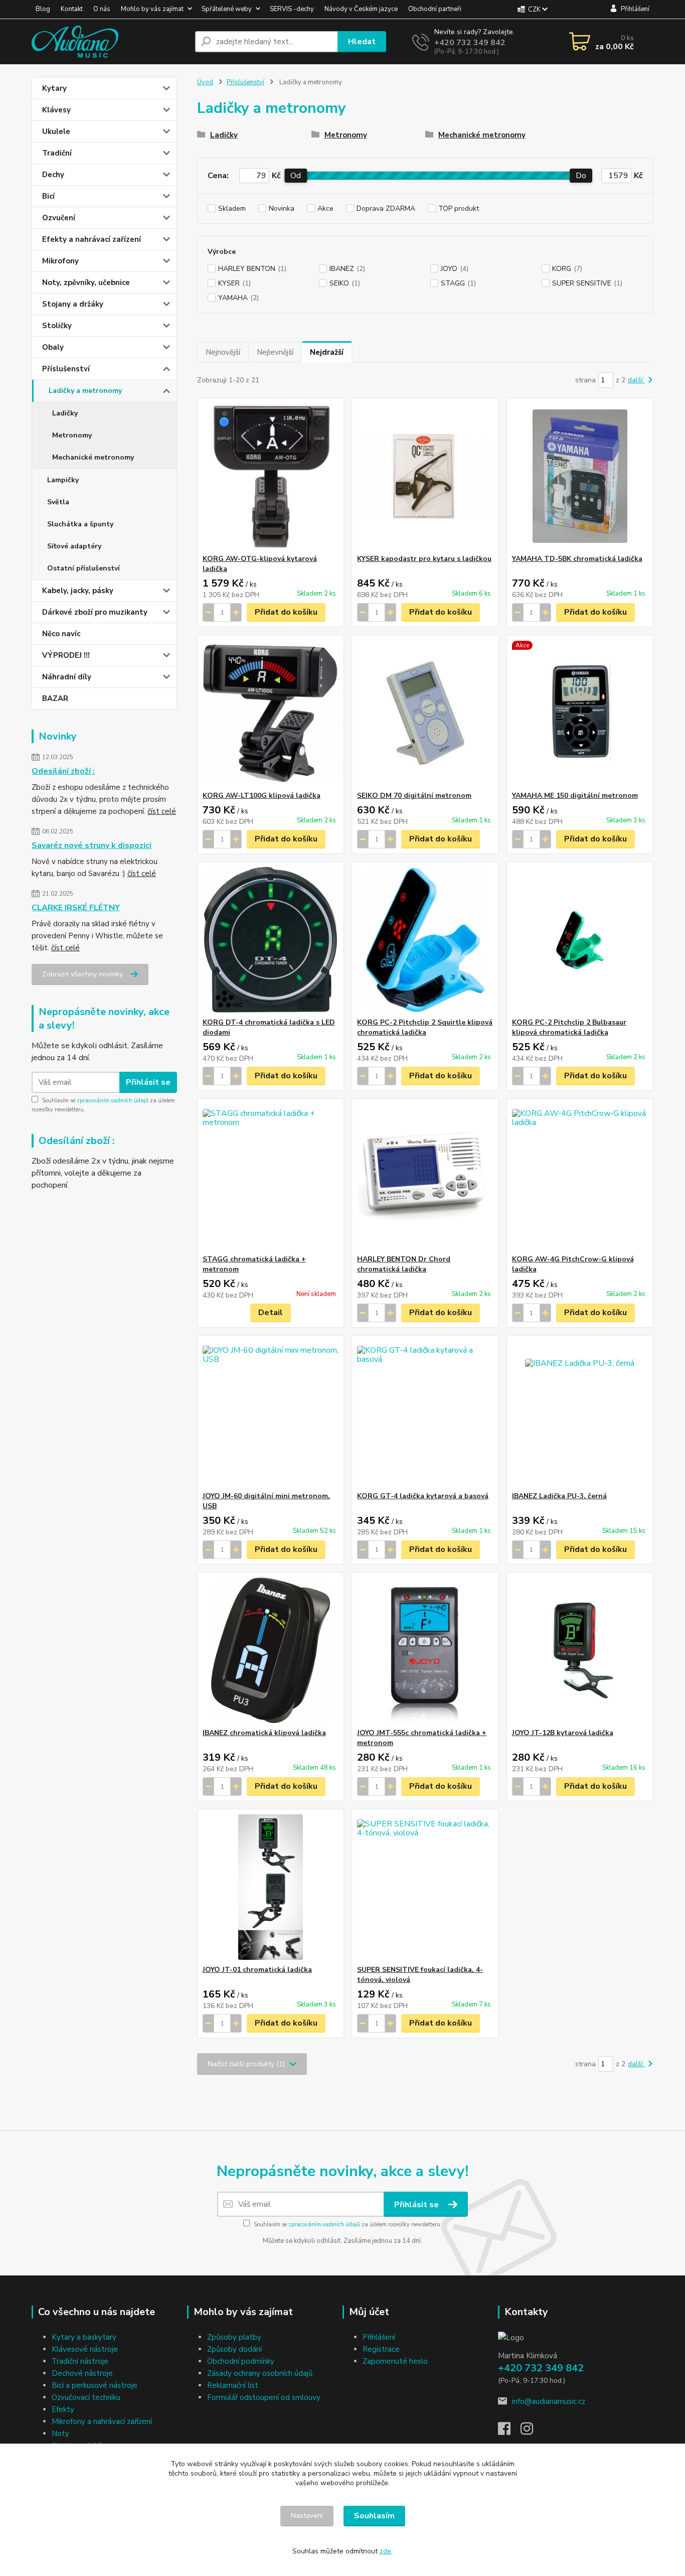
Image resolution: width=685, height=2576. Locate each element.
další (636, 380)
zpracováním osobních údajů (113, 1101)
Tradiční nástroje (80, 2361)
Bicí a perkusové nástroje (95, 2385)
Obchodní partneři (435, 9)
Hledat (362, 42)
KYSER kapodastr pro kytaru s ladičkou (424, 559)
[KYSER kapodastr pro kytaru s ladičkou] (425, 476)
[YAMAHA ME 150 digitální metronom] (580, 713)
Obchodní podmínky (241, 2361)
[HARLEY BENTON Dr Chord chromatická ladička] (425, 1177)
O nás (102, 9)
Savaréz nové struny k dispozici (92, 845)
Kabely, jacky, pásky (78, 591)
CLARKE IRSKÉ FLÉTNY (76, 908)
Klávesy (56, 110)
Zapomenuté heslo (395, 2361)
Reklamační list (233, 2385)
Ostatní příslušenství (83, 568)
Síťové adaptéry (74, 546)
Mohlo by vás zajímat (152, 9)
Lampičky (63, 480)
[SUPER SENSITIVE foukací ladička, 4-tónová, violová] (425, 1887)
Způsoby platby (234, 2337)
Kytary (54, 88)
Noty (60, 2434)
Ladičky (65, 413)
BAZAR (55, 698)
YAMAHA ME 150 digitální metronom (575, 796)
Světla (58, 502)
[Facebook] (509, 2431)
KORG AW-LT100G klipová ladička (262, 796)
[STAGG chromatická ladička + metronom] (271, 1177)
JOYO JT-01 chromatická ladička (257, 1970)
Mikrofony (60, 261)
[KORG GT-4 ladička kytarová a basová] (425, 1413)
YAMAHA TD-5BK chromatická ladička (577, 559)
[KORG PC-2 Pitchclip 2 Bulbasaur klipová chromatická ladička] (580, 940)
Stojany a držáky (73, 304)
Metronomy (72, 435)
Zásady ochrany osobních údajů (260, 2373)
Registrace (381, 2349)
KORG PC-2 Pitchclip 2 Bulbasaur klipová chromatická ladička (569, 1027)
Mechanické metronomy (93, 457)
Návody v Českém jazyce (361, 9)
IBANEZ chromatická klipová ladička (264, 1733)
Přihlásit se (148, 1082)
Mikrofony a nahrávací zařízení (102, 2421)
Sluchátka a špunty (80, 524)
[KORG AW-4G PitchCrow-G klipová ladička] (580, 1177)
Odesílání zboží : (63, 771)
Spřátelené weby (227, 9)
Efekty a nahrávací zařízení (92, 239)
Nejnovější (223, 352)
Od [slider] (296, 176)
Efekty (63, 2409)
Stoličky (57, 326)
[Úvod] (109, 42)
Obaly (53, 347)
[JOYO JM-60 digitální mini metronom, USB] (271, 1413)
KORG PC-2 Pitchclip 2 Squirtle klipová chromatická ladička (425, 1027)
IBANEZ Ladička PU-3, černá (559, 1496)
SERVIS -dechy (292, 9)
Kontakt (72, 9)
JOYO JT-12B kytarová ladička (563, 1733)
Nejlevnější (275, 352)
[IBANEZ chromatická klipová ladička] (271, 1650)
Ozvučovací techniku (86, 2397)
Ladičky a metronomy (85, 391)
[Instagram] (532, 2431)
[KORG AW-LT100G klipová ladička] (271, 713)
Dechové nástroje (82, 2373)
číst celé (162, 811)
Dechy (53, 175)
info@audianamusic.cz (549, 2401)
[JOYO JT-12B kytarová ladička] (580, 1650)
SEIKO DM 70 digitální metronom (414, 796)
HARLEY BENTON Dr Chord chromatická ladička (404, 1264)
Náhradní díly (67, 677)
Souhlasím (374, 2516)
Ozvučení (59, 218)
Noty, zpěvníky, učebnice (86, 282)
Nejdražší (327, 352)
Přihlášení (379, 2337)
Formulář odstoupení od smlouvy (264, 2397)
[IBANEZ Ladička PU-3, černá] (580, 1413)
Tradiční (57, 153)
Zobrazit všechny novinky (82, 974)
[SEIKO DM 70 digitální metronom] (425, 713)
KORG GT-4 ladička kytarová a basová (423, 1496)
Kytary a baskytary (84, 2337)
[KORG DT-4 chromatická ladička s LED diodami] (271, 940)
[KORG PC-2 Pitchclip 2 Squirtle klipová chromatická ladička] (425, 940)
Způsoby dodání (234, 2349)
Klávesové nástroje (85, 2349)
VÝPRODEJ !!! (66, 655)
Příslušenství (66, 369)
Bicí (48, 196)
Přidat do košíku (286, 612)
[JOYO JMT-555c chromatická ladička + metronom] (425, 1650)
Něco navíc (61, 634)
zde (385, 2551)
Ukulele (56, 131)
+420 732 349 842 (470, 43)
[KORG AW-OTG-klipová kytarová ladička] (271, 476)
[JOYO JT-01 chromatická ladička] (271, 1887)
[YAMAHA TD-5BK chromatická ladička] (580, 476)
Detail (271, 1313)
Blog (43, 9)
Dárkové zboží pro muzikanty (95, 612)
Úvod (205, 82)
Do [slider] (581, 176)
